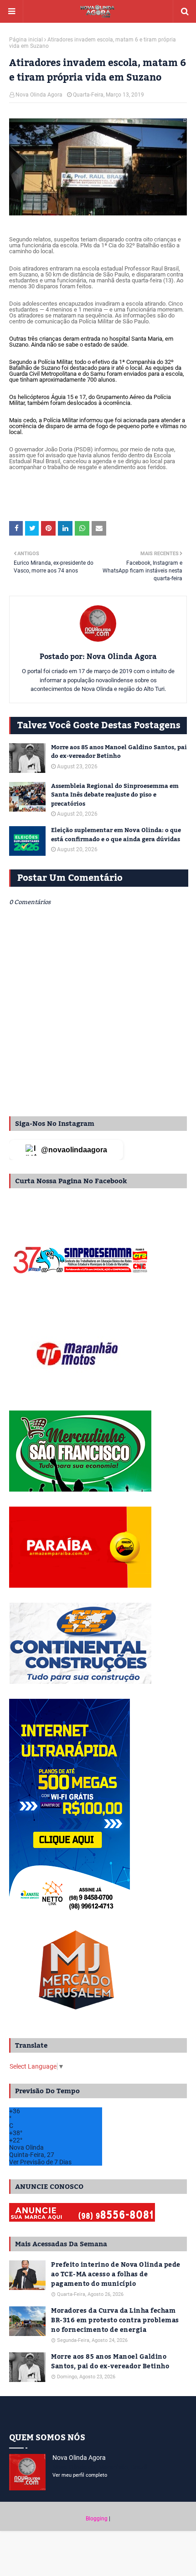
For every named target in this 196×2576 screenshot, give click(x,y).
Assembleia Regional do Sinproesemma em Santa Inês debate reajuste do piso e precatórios (115, 795)
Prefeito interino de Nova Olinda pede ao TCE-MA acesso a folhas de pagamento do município (116, 2275)
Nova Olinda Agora (39, 95)
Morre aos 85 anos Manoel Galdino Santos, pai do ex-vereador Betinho (119, 752)
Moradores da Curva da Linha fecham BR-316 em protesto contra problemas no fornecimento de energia (115, 2321)
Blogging (97, 2519)
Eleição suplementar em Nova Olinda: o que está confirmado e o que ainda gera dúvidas (116, 835)
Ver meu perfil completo (80, 2475)
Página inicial (26, 40)
